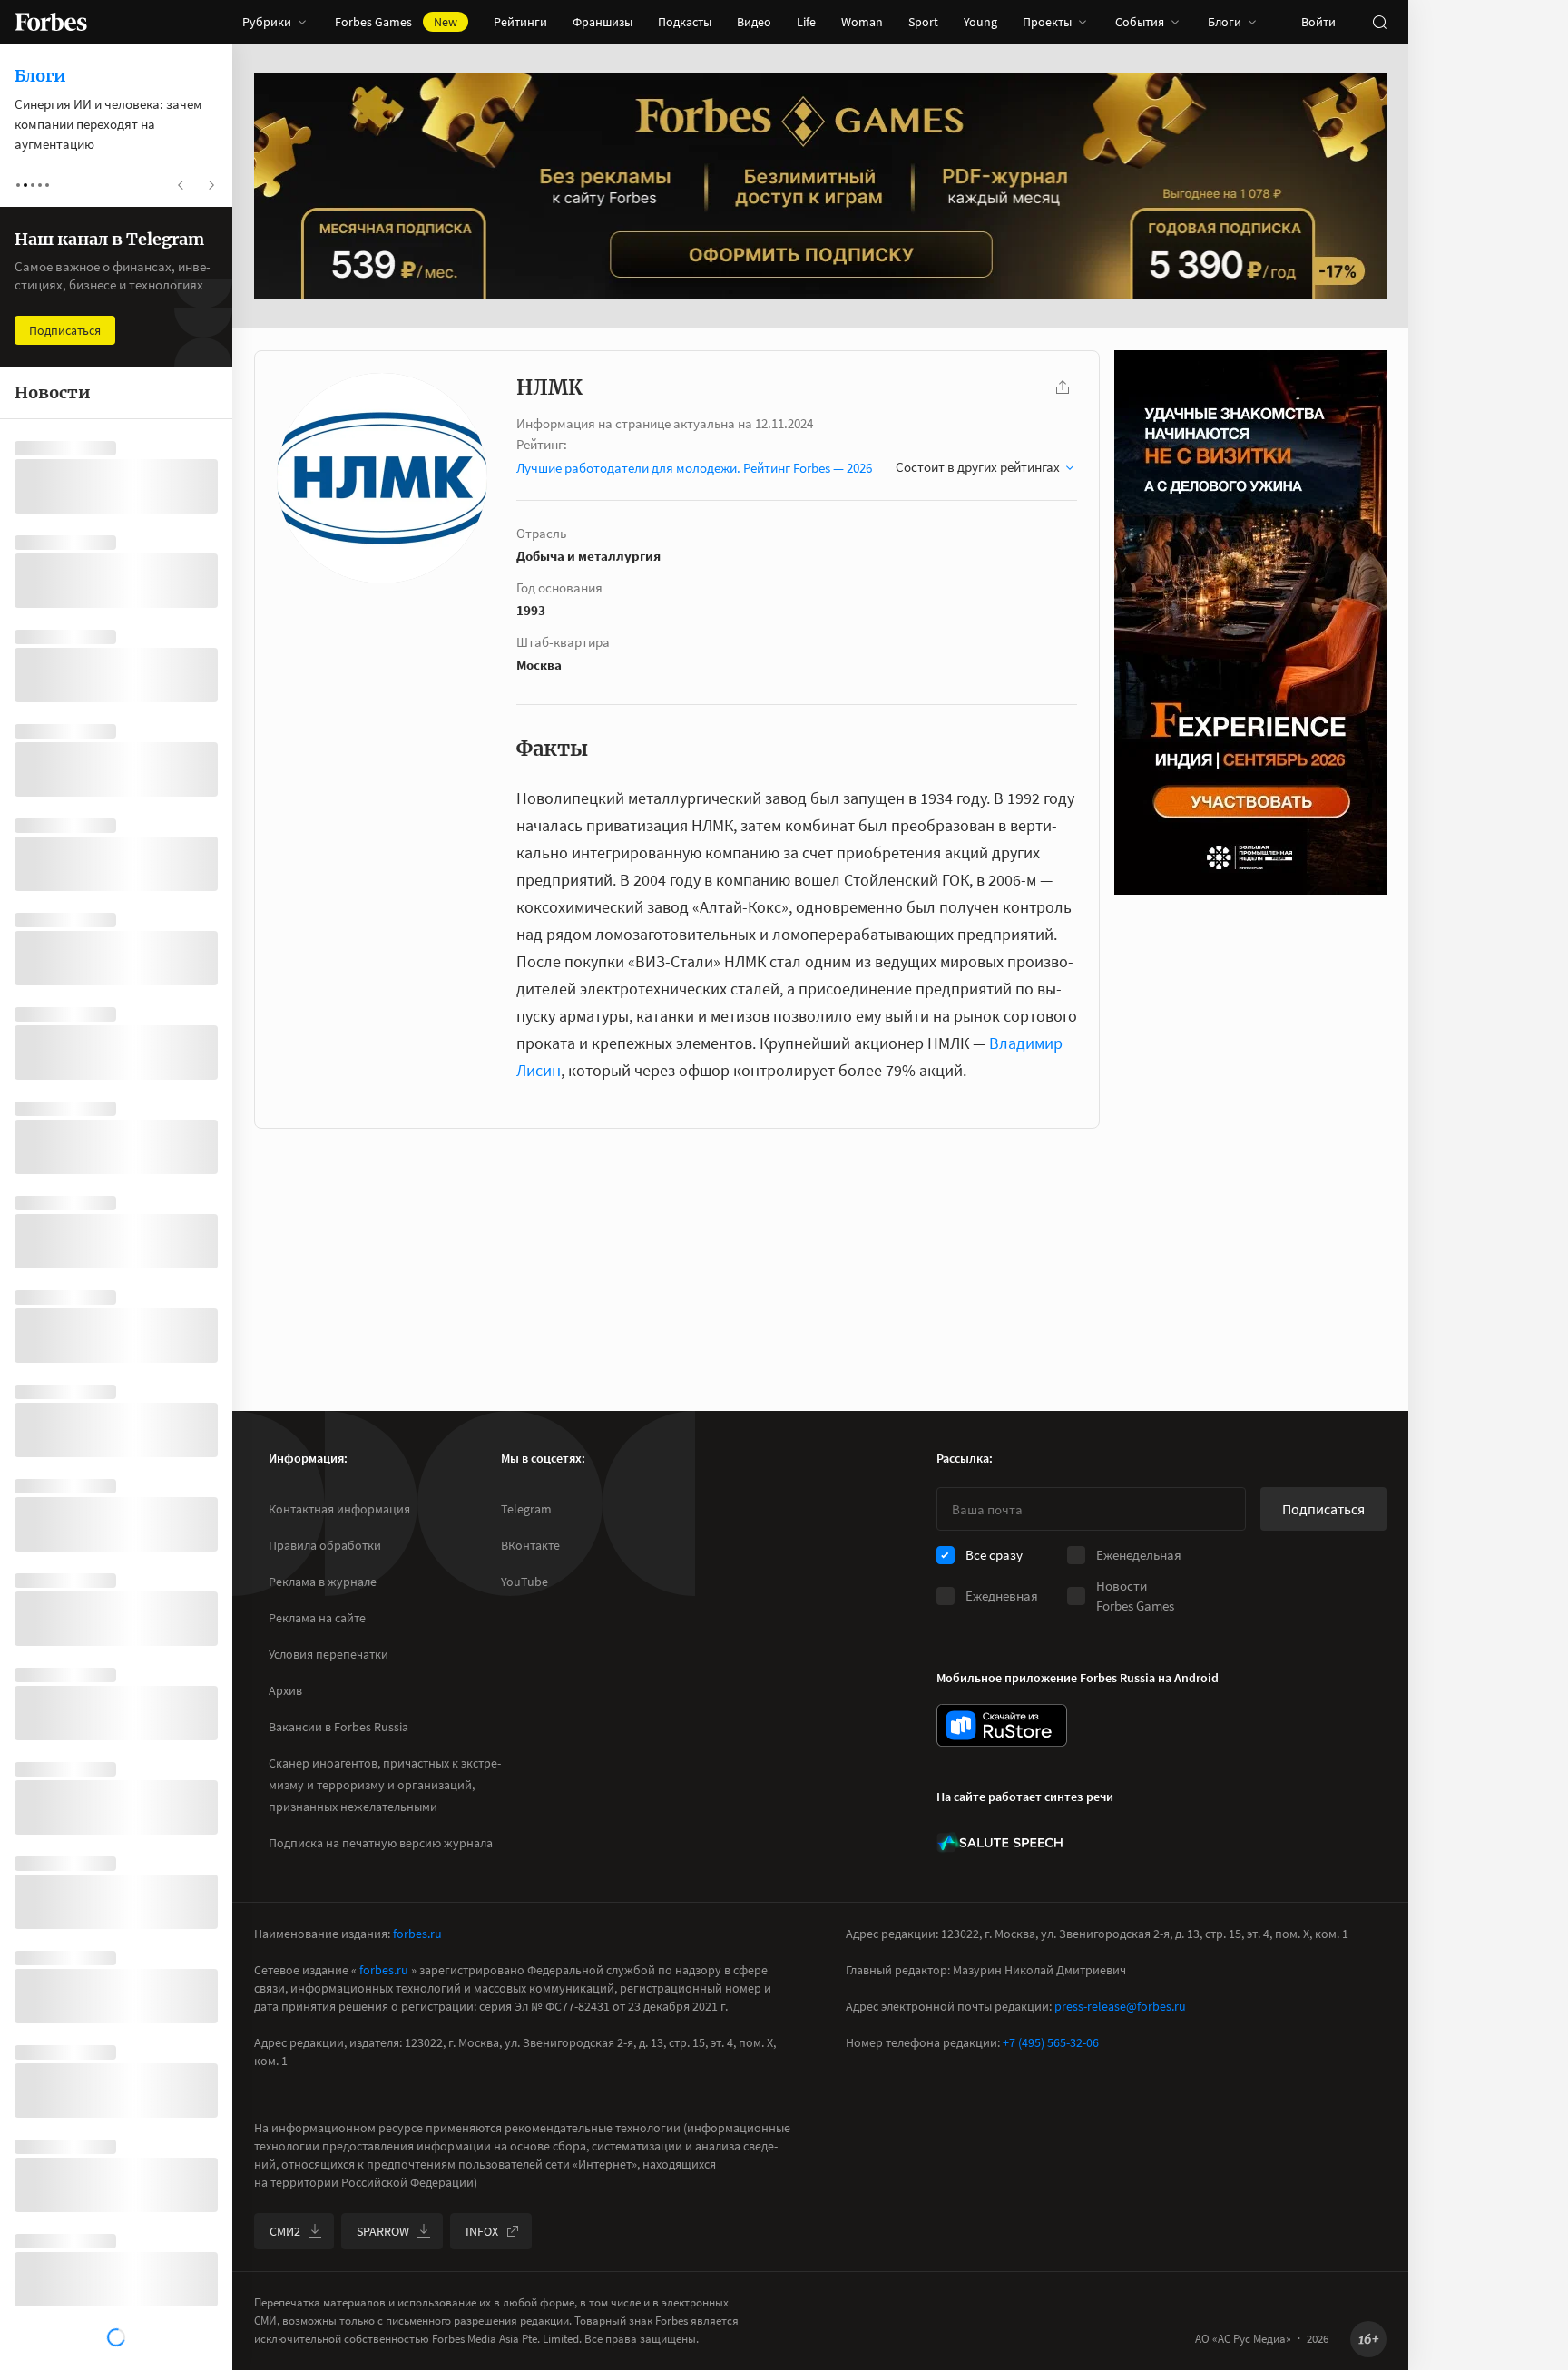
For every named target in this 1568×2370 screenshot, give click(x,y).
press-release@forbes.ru (1120, 2006)
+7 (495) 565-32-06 (1051, 2042)
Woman (862, 22)
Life (806, 22)
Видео (754, 22)
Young (980, 22)
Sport (923, 22)
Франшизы (603, 22)
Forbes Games (396, 22)
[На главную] (51, 22)
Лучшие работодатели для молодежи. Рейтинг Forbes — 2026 (694, 468)
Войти (1318, 22)
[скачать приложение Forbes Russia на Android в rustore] (1002, 1725)
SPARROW (383, 2231)
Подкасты (685, 22)
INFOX (482, 2231)
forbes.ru (417, 1934)
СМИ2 (285, 2231)
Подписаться (1323, 1509)
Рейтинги (520, 22)
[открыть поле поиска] (1379, 22)
